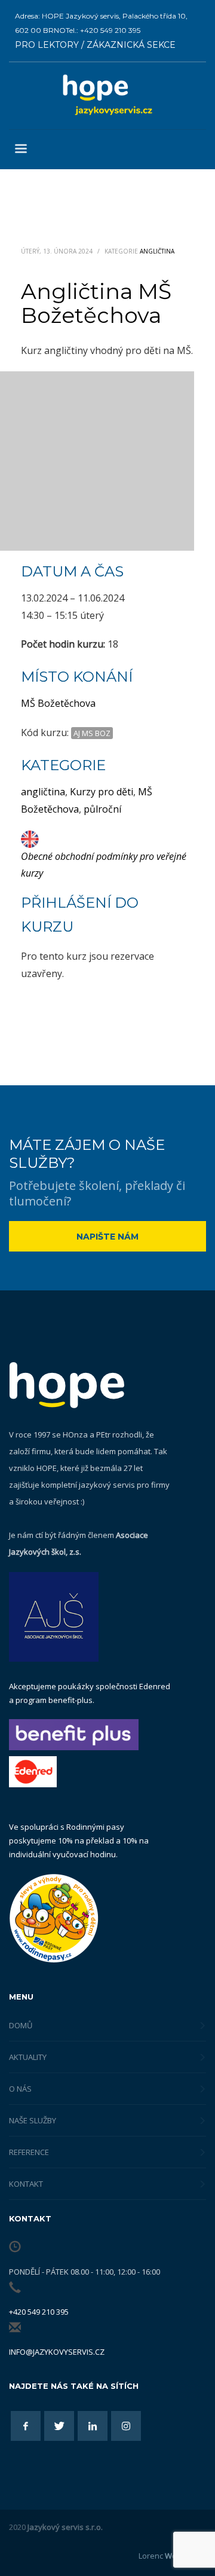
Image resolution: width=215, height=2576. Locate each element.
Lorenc (172, 2556)
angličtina (43, 792)
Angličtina (157, 251)
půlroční (102, 809)
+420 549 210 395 (39, 2312)
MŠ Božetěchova (58, 703)
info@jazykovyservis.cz (57, 2352)
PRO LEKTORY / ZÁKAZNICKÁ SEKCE (95, 45)
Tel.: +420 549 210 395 (103, 30)
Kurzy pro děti (102, 792)
